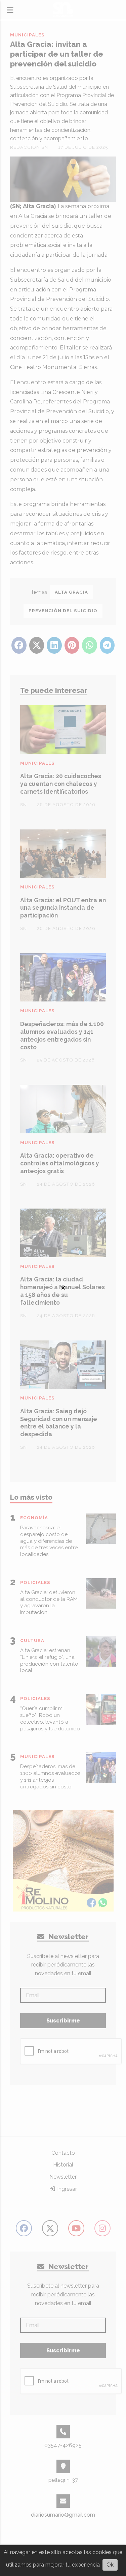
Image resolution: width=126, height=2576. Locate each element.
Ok (110, 2565)
